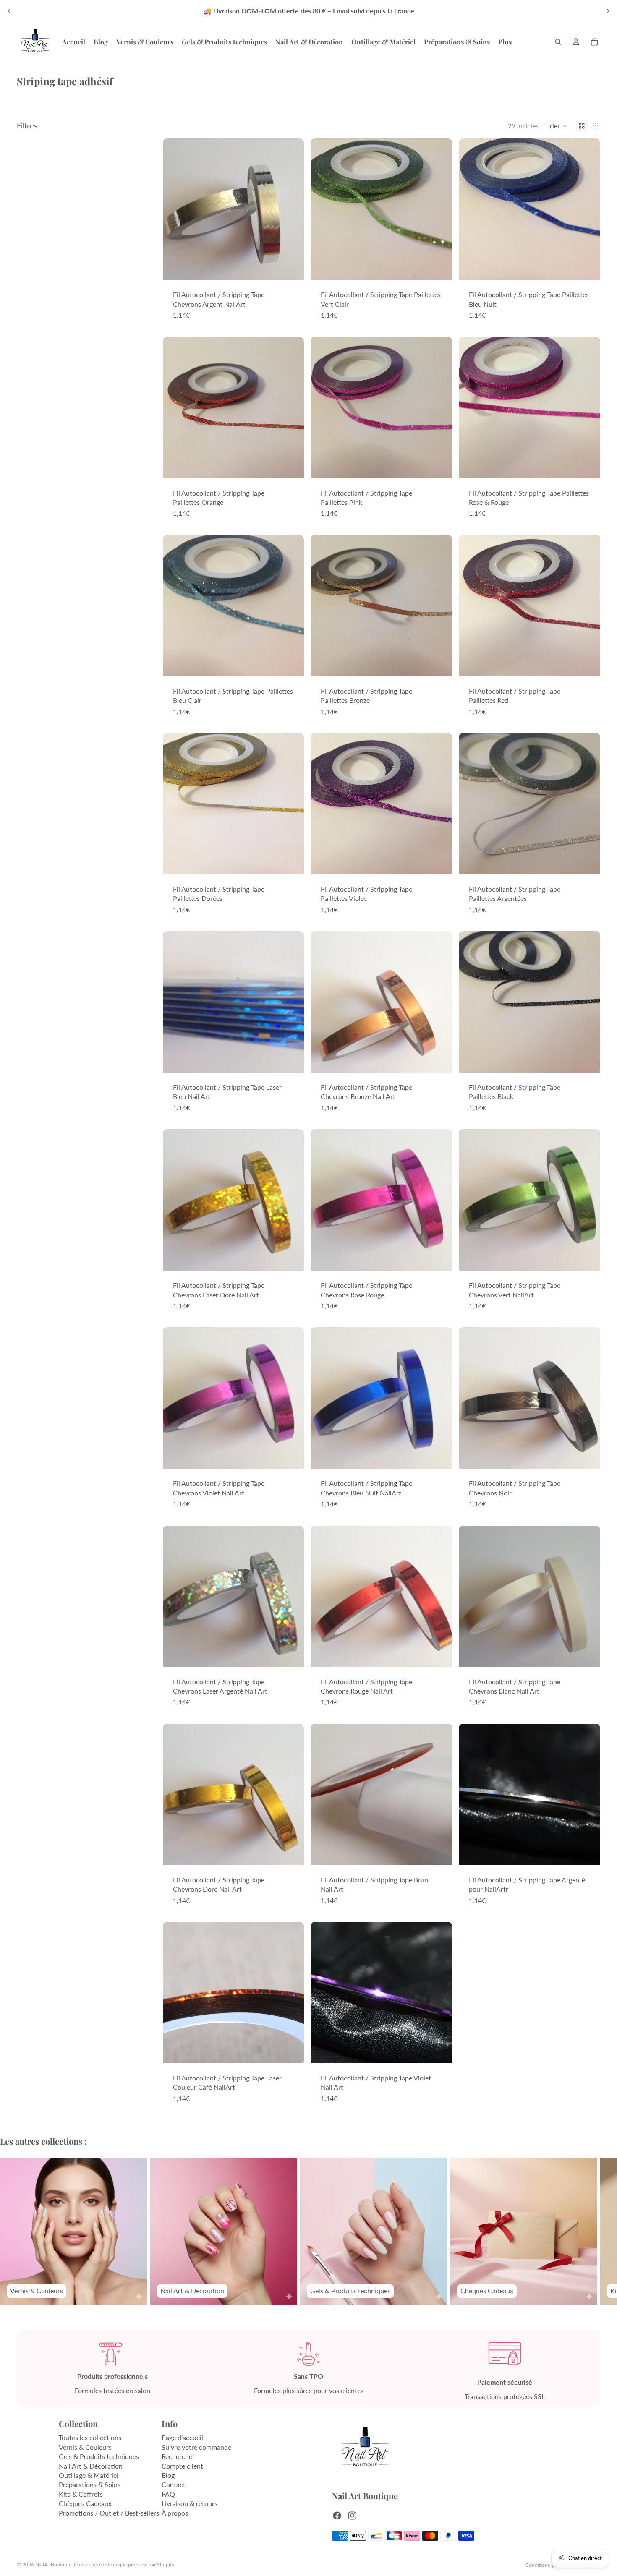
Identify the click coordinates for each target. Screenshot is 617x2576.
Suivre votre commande (196, 2447)
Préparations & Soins (90, 2485)
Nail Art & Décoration (91, 2466)
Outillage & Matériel (89, 2475)
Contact (174, 2485)
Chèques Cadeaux (85, 2504)
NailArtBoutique (53, 2564)
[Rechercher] (558, 42)
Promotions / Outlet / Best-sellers (109, 2513)
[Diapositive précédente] (9, 11)
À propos (175, 2513)
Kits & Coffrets (81, 2494)
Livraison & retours (190, 2504)
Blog (168, 2475)
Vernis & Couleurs (85, 2447)
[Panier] (594, 42)
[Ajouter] (291, 267)
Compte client (182, 2466)
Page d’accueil (182, 2438)
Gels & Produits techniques (99, 2457)
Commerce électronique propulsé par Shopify (124, 2564)
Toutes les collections (90, 2438)
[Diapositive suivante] (608, 11)
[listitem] (505, 42)
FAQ (168, 2494)
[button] (557, 126)
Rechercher (178, 2457)
